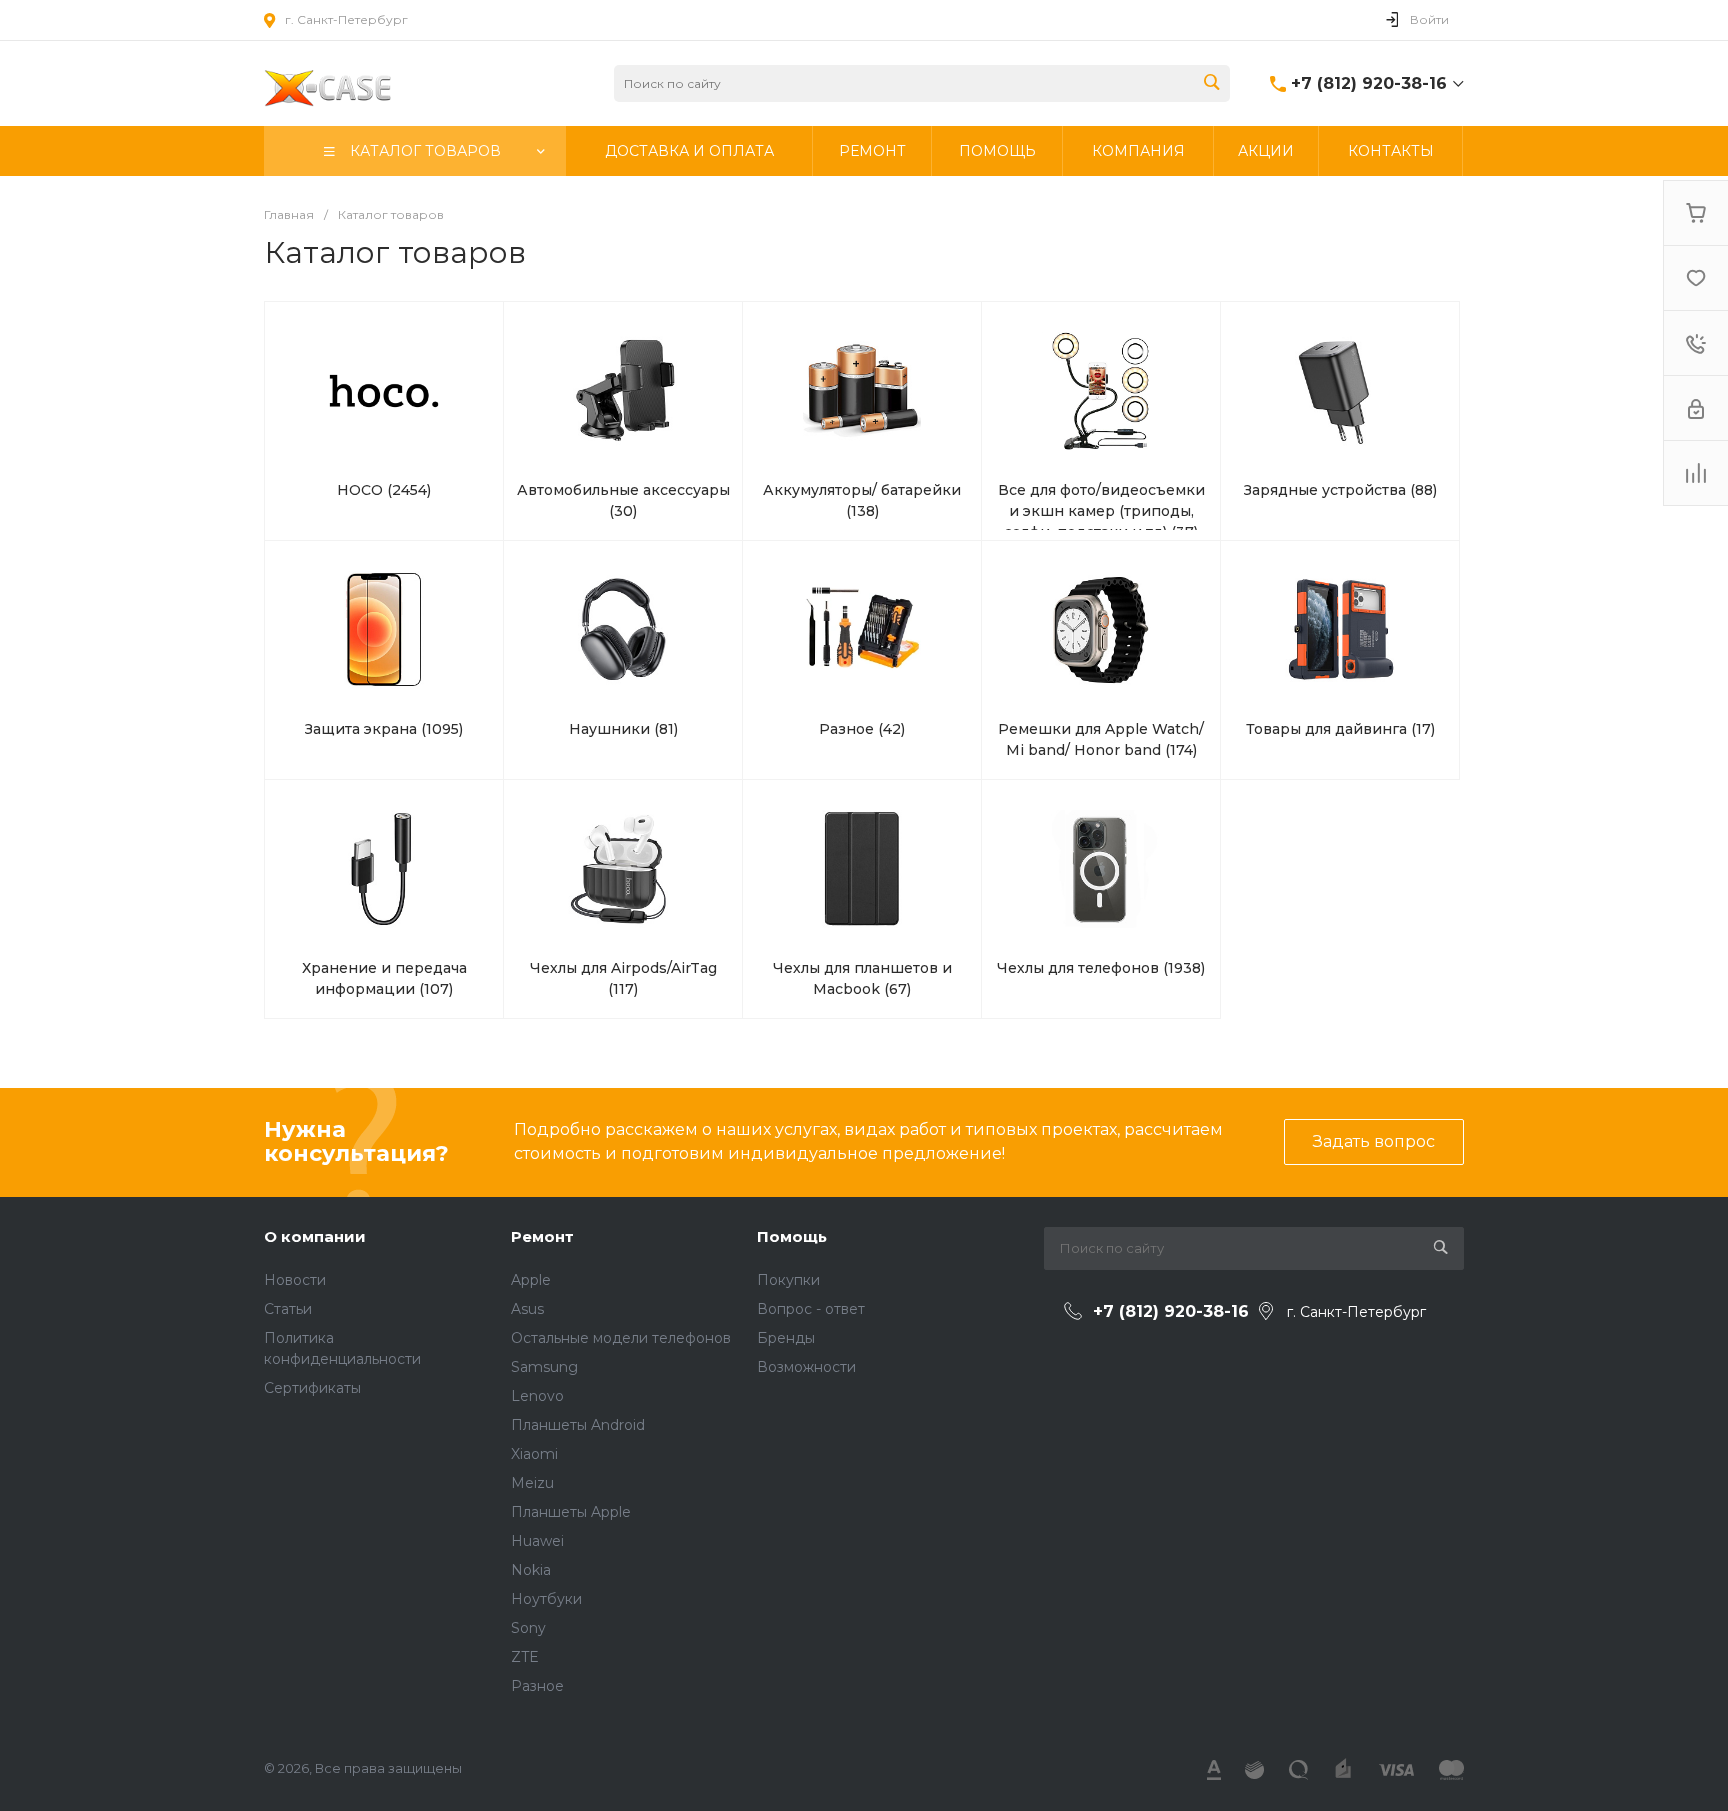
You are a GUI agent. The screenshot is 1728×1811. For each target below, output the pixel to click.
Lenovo (537, 1396)
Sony (528, 1628)
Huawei (537, 1541)
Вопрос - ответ (811, 1309)
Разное (537, 1686)
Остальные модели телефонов (621, 1338)
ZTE (525, 1657)
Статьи (288, 1309)
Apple (531, 1280)
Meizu (532, 1483)
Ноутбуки (546, 1599)
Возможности (806, 1367)
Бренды (786, 1338)
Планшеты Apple (571, 1512)
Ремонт (542, 1236)
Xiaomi (534, 1454)
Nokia (531, 1570)
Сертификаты (312, 1388)
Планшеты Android (578, 1425)
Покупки (788, 1280)
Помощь (792, 1236)
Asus (527, 1309)
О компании (315, 1236)
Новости (295, 1280)
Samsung (544, 1367)
